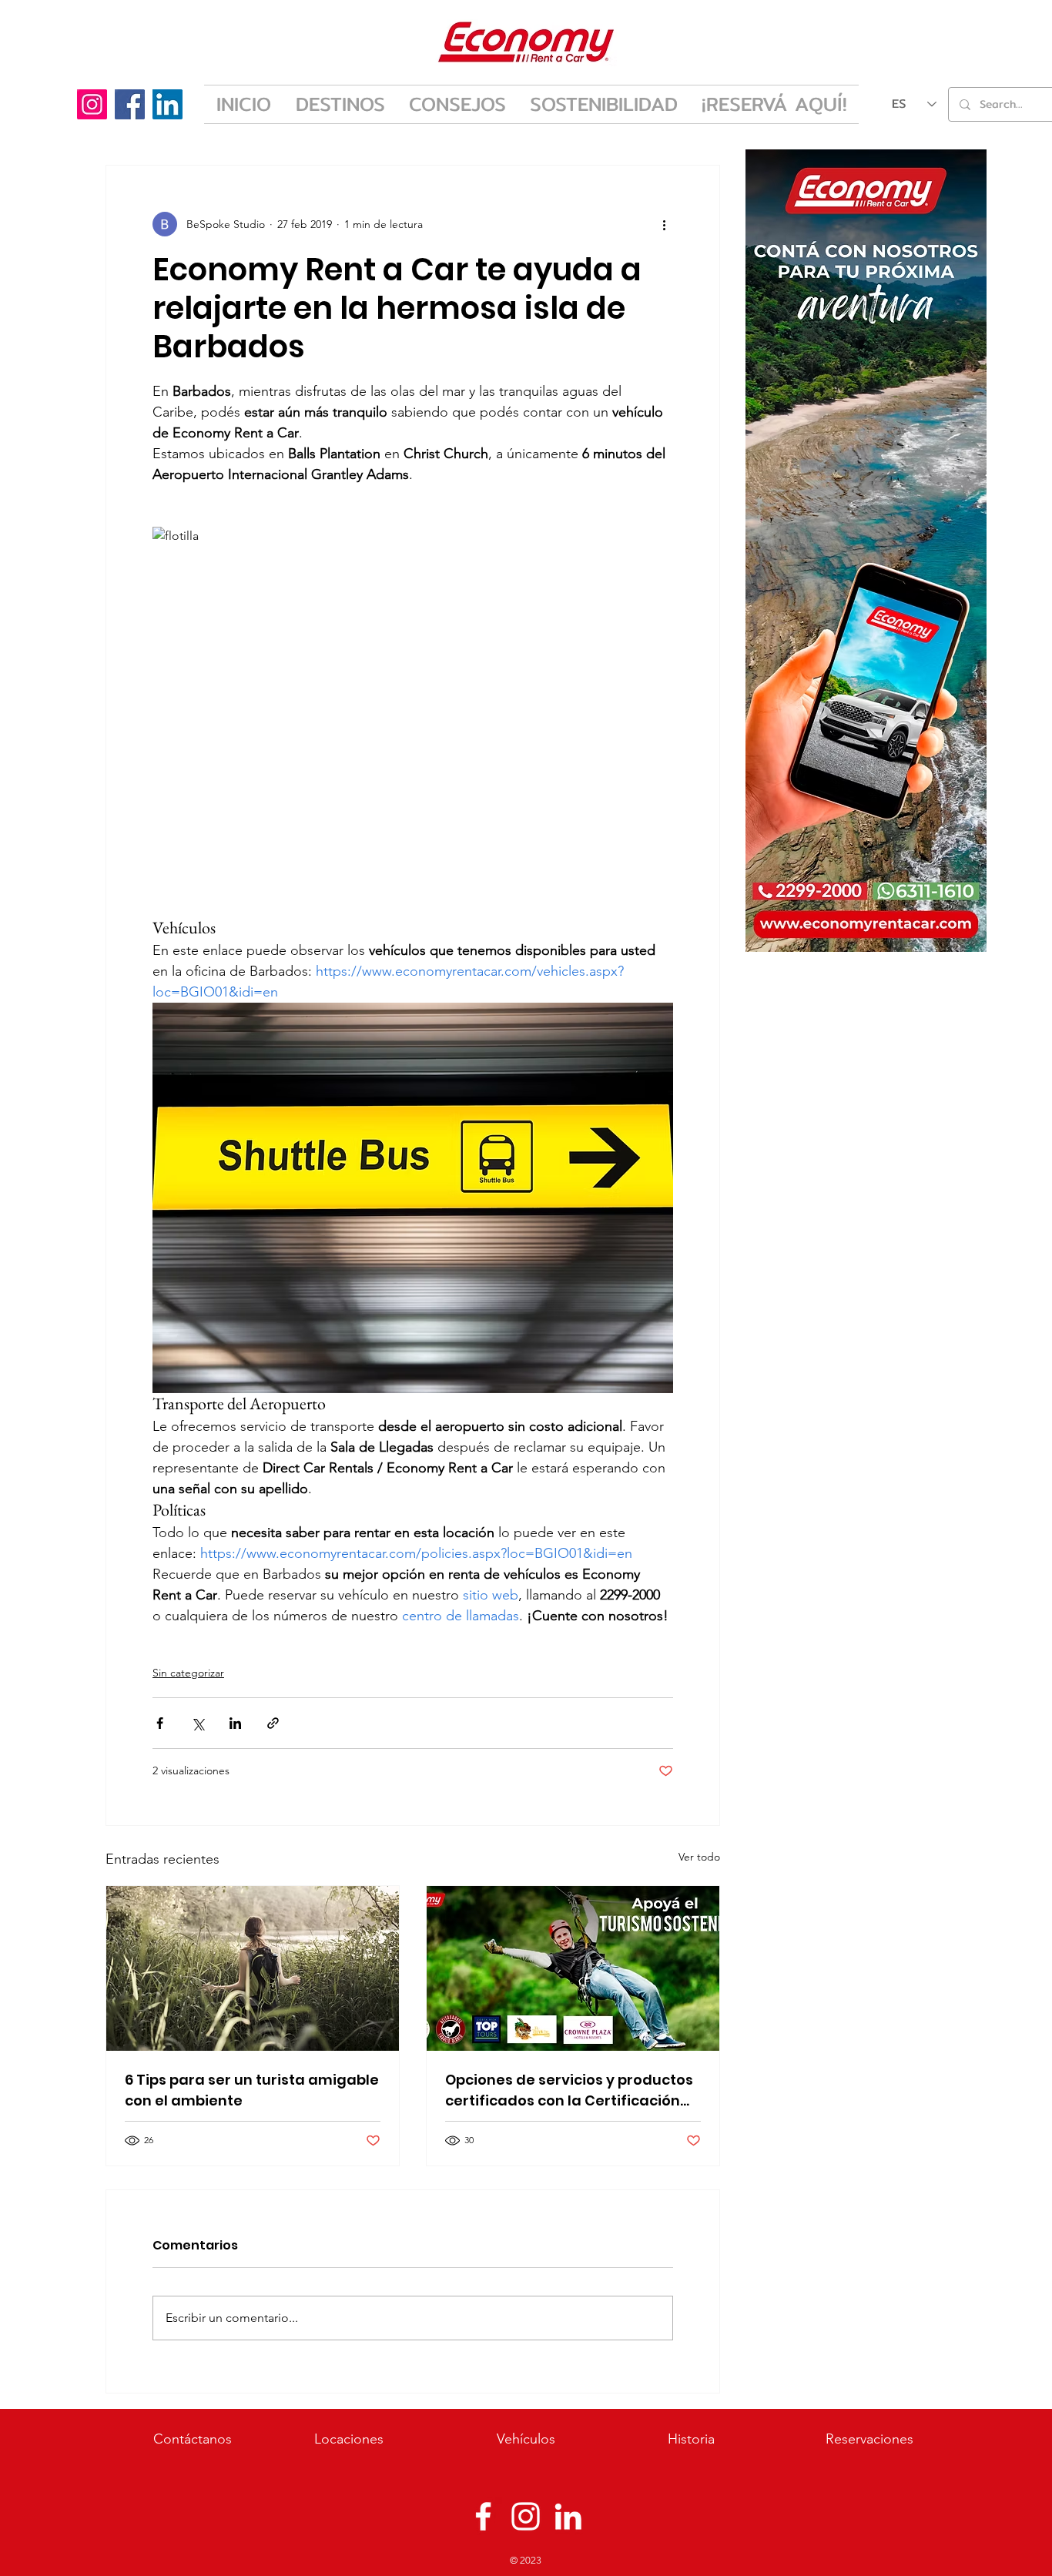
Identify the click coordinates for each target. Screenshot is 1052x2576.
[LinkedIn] (168, 104)
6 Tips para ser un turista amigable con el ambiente (252, 2090)
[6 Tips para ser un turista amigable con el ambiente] (253, 1968)
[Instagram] (92, 104)
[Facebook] (130, 104)
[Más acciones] (664, 224)
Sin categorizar (188, 1673)
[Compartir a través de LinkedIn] (235, 1723)
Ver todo (699, 1857)
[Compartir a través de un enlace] (273, 1723)
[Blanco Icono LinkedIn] (568, 2516)
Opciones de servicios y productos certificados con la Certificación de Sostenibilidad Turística (569, 2090)
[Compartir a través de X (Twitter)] (198, 1723)
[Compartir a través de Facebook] (160, 1723)
